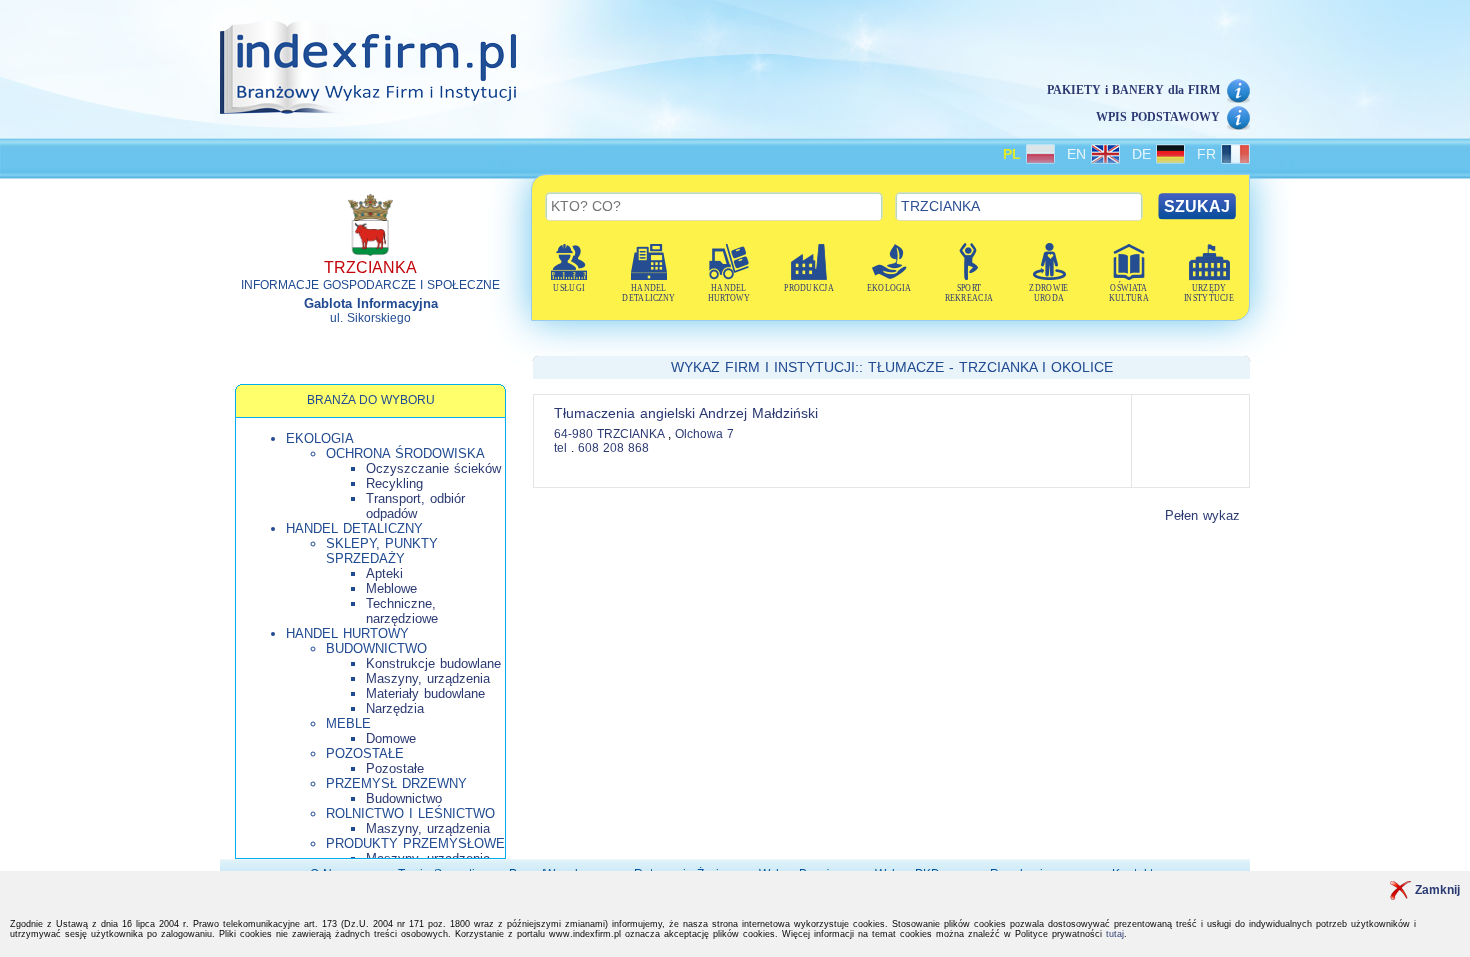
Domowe (391, 738)
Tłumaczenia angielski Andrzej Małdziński (686, 413)
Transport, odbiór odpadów (415, 506)
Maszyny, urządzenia (428, 678)
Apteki (384, 573)
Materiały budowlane (425, 693)
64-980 (573, 434)
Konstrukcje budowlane (433, 663)
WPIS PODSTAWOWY (1158, 117)
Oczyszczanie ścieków (433, 468)
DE (1144, 154)
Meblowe (391, 588)
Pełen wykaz (1202, 515)
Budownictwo (404, 798)
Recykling (394, 483)
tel (560, 448)
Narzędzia (395, 708)
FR (1209, 154)
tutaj (1115, 934)
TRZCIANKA (632, 434)
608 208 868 (613, 448)
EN (1079, 154)
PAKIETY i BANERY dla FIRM (1133, 90)
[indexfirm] (368, 67)
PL (1014, 154)
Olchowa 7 (704, 434)
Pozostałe (395, 768)
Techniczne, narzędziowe (402, 611)
